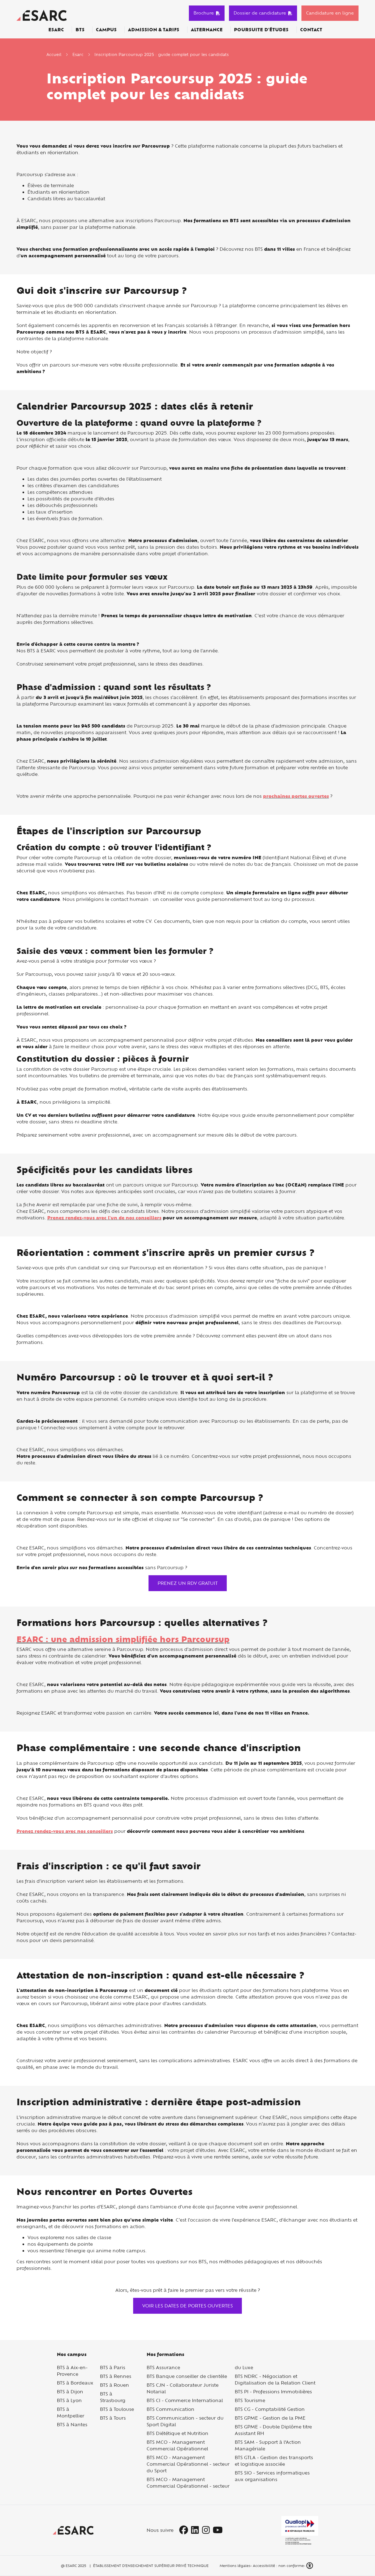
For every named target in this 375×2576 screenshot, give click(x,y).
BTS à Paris (113, 2367)
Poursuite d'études (261, 30)
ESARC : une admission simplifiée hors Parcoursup (123, 1639)
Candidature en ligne (330, 13)
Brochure (204, 13)
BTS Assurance (163, 2367)
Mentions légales (234, 2566)
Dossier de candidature (260, 13)
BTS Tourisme (250, 2400)
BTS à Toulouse (117, 2409)
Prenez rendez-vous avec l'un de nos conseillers (104, 1218)
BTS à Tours (113, 2418)
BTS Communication (170, 2409)
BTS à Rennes (116, 2376)
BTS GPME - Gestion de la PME (270, 2418)
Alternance (207, 30)
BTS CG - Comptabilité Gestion (270, 2409)
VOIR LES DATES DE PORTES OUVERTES (187, 2306)
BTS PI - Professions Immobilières (273, 2392)
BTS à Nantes (72, 2424)
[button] (310, 2566)
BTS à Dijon (70, 2392)
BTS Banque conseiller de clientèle (187, 2376)
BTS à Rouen (114, 2385)
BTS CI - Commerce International (185, 2400)
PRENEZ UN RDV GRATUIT (188, 1583)
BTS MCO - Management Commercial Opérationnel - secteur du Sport (188, 2464)
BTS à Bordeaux (75, 2383)
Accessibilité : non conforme (278, 2566)
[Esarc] (42, 15)
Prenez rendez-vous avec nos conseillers (65, 1831)
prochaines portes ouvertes (296, 796)
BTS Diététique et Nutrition (177, 2433)
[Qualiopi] (300, 2530)
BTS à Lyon (69, 2400)
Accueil (54, 54)
